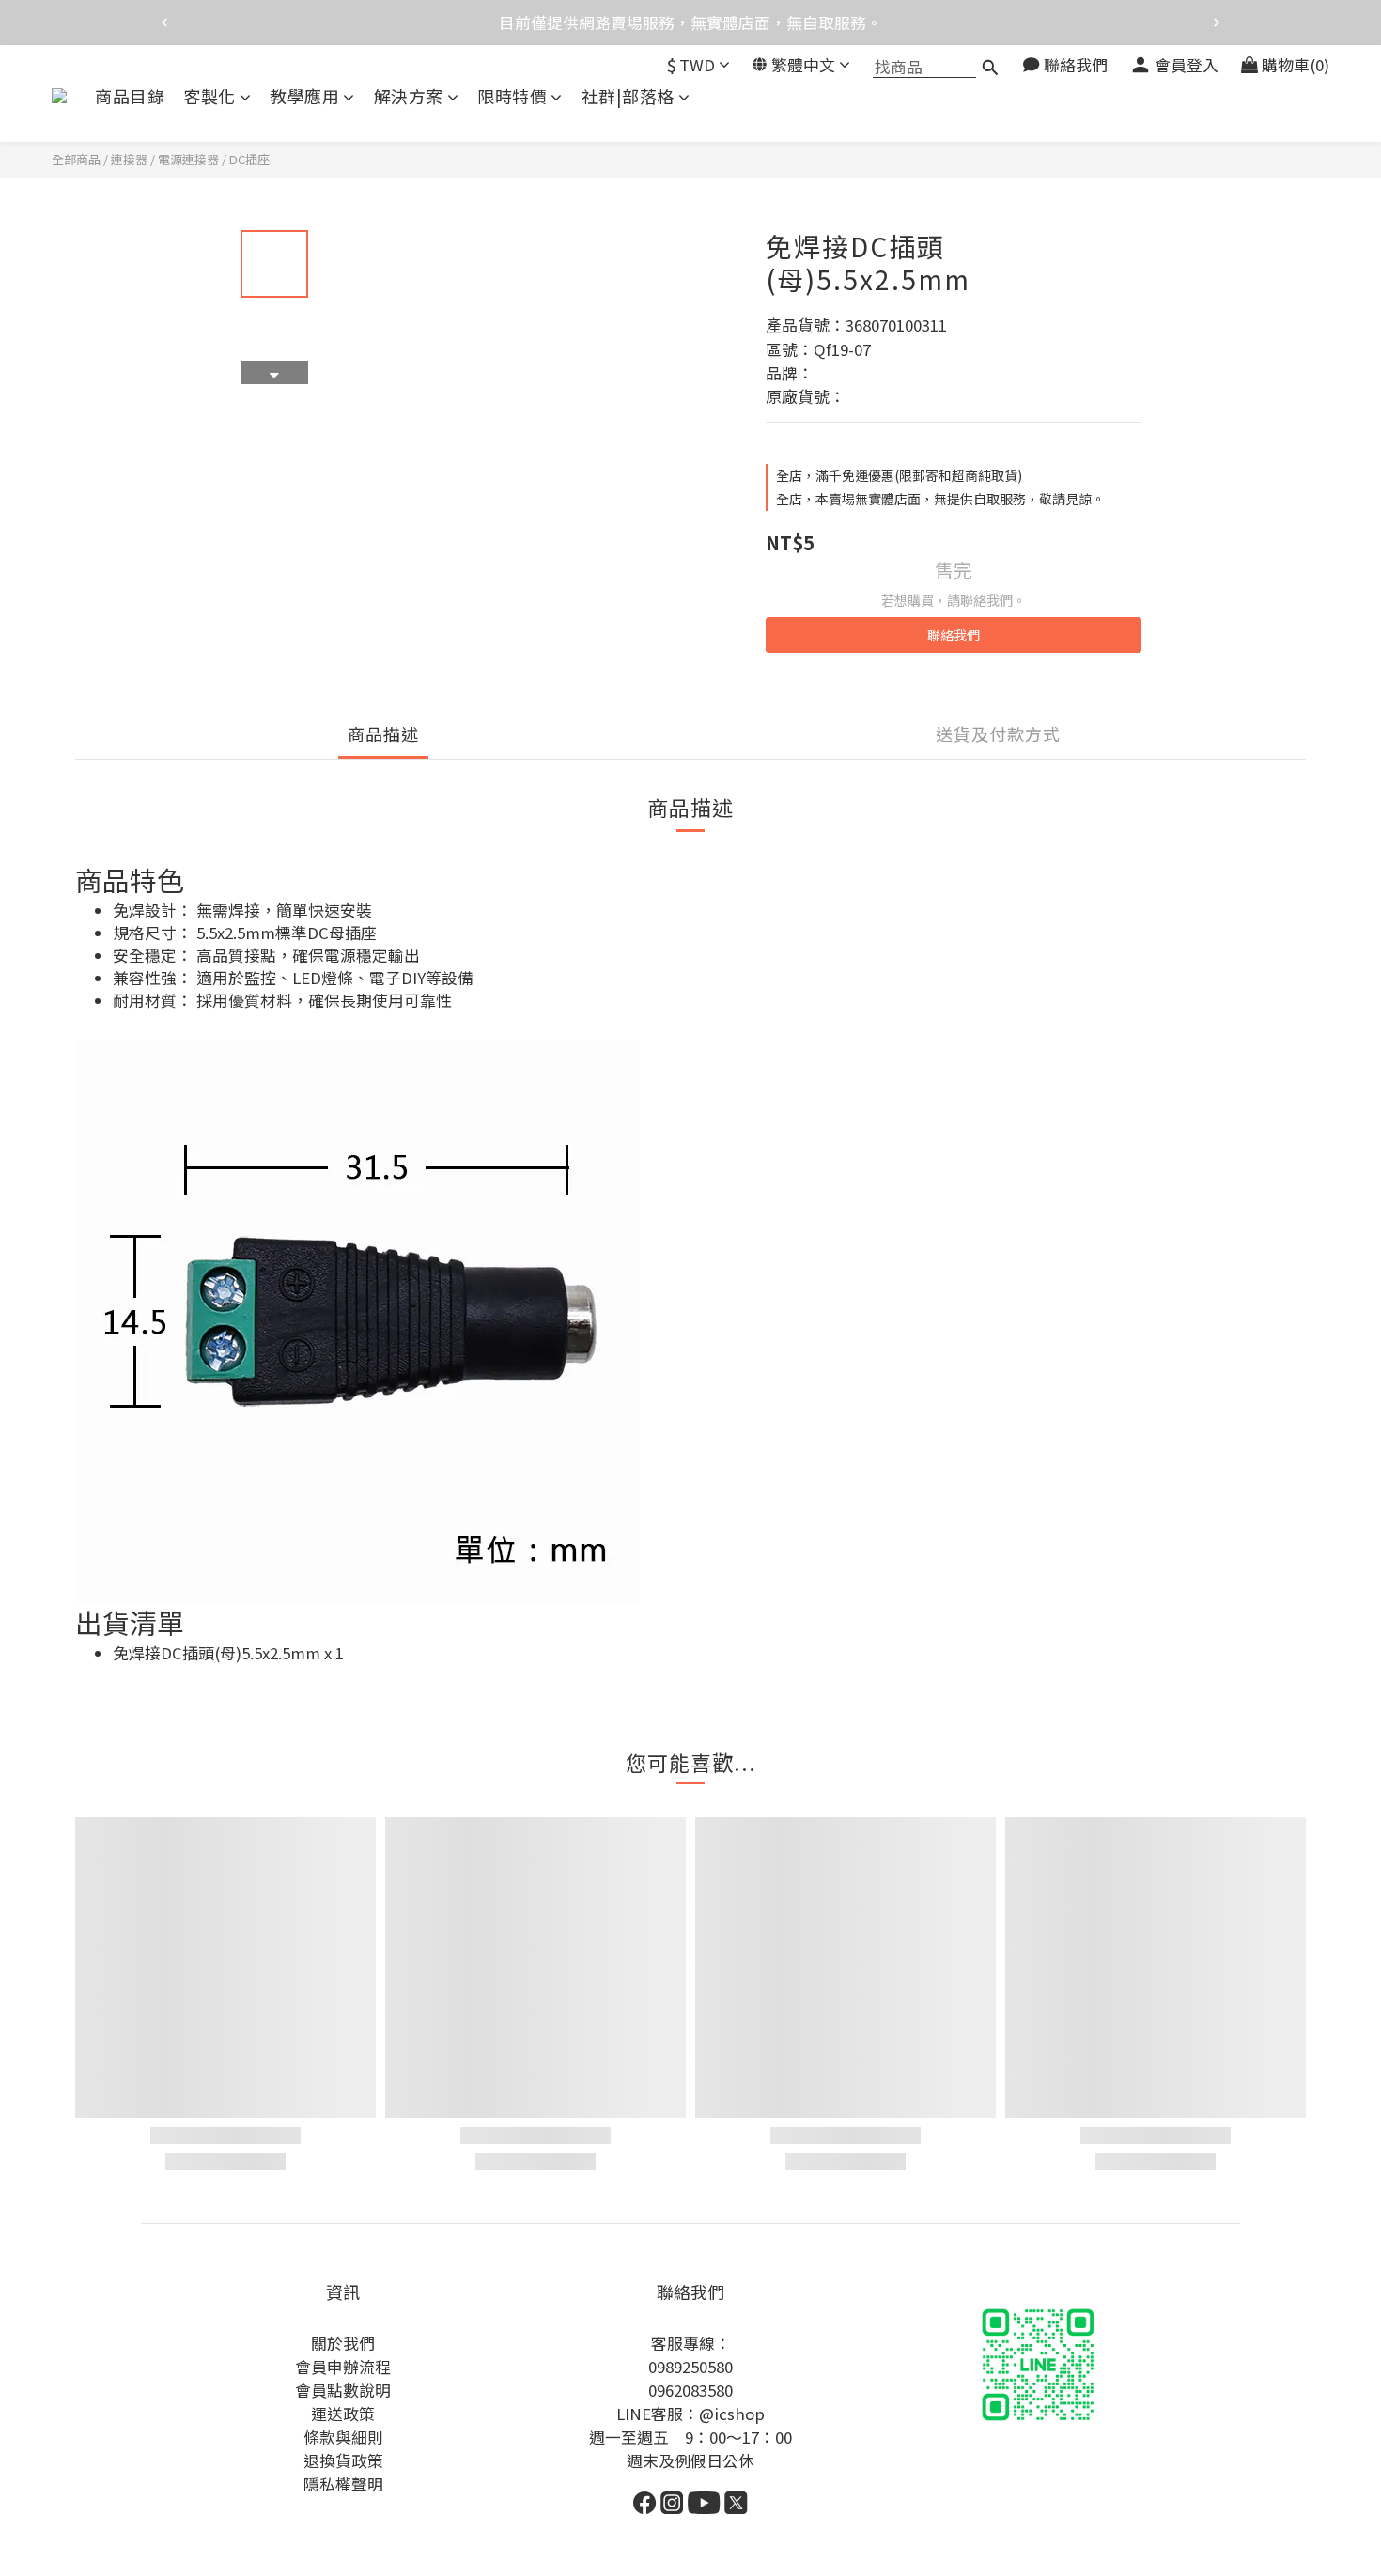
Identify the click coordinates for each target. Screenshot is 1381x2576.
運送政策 (343, 2414)
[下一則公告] (1217, 23)
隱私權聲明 (343, 2484)
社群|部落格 (628, 96)
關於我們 (343, 2343)
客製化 (209, 96)
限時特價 (512, 96)
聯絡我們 (954, 635)
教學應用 (304, 96)
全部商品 (76, 159)
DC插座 (249, 159)
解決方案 (409, 96)
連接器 (129, 159)
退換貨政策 (343, 2460)
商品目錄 (130, 96)
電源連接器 (188, 159)
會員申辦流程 (343, 2367)
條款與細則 (343, 2437)
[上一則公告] (164, 23)
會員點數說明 (343, 2390)
